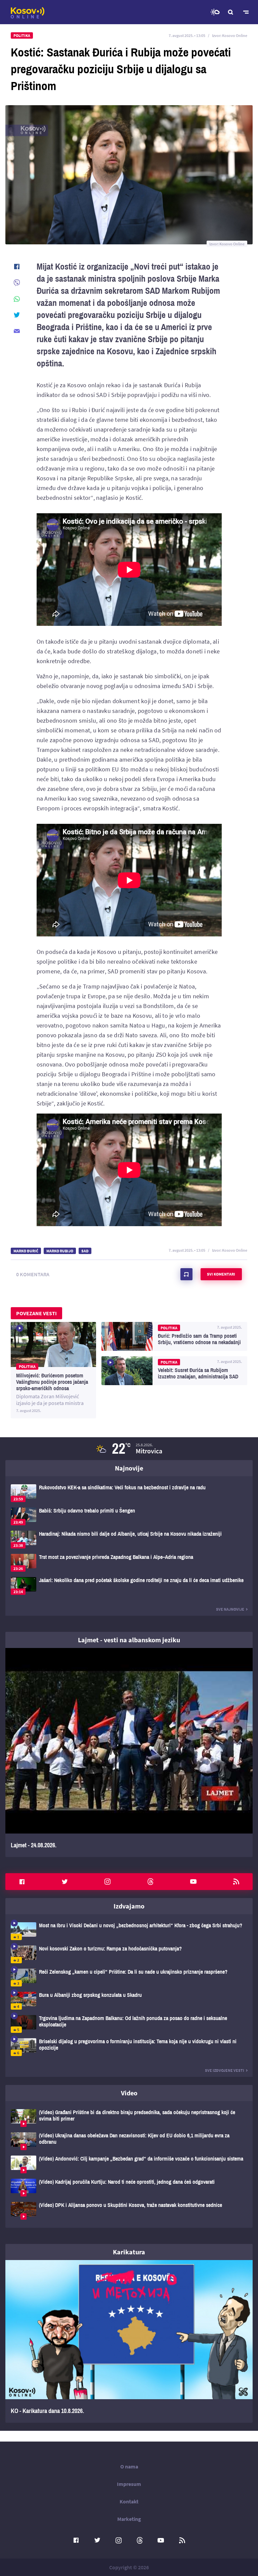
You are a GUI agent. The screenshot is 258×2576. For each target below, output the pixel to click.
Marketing (129, 2519)
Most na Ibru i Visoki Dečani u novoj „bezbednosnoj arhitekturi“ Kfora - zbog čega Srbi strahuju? (129, 1931)
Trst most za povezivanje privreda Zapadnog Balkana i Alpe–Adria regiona (129, 1563)
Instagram (107, 1882)
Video (129, 2093)
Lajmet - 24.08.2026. (129, 1753)
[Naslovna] (28, 13)
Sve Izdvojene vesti (225, 2070)
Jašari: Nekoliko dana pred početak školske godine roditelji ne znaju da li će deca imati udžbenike (129, 1586)
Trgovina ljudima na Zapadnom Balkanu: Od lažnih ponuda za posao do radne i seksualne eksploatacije (129, 2024)
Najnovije (129, 1468)
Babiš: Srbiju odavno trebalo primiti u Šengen (129, 1516)
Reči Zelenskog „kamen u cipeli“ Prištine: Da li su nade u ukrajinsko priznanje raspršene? (129, 1978)
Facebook (22, 1882)
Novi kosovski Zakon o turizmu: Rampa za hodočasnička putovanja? (129, 1954)
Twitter (65, 1882)
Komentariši (186, 1274)
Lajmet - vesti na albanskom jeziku (129, 1640)
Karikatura (129, 2252)
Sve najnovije (230, 1609)
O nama (129, 2466)
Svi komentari (221, 1274)
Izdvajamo (129, 1906)
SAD (85, 1251)
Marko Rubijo (60, 1251)
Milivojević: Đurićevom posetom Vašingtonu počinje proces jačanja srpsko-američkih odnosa (53, 1370)
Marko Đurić (26, 1251)
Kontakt (129, 2501)
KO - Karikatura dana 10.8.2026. (129, 2341)
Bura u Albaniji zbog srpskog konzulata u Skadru (129, 2001)
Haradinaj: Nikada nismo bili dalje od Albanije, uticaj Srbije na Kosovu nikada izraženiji (129, 1540)
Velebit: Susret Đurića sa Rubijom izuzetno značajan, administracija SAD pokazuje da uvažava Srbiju (174, 1371)
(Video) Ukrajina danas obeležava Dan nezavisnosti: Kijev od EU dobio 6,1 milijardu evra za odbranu (129, 2141)
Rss (236, 1882)
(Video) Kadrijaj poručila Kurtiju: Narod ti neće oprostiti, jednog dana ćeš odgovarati (129, 2188)
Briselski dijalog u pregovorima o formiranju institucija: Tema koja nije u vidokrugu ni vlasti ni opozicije (129, 2047)
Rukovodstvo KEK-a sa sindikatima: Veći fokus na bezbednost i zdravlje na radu (129, 1493)
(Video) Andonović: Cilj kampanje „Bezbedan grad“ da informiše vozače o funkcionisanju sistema (129, 2164)
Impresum (129, 2484)
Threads (150, 1882)
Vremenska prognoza (215, 12)
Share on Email (17, 331)
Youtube (193, 1882)
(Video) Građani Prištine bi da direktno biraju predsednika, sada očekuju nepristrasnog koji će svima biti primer (129, 2118)
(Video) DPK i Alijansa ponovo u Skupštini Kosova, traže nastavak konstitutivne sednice (129, 2211)
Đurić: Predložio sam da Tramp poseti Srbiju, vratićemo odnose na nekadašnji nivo (174, 1336)
